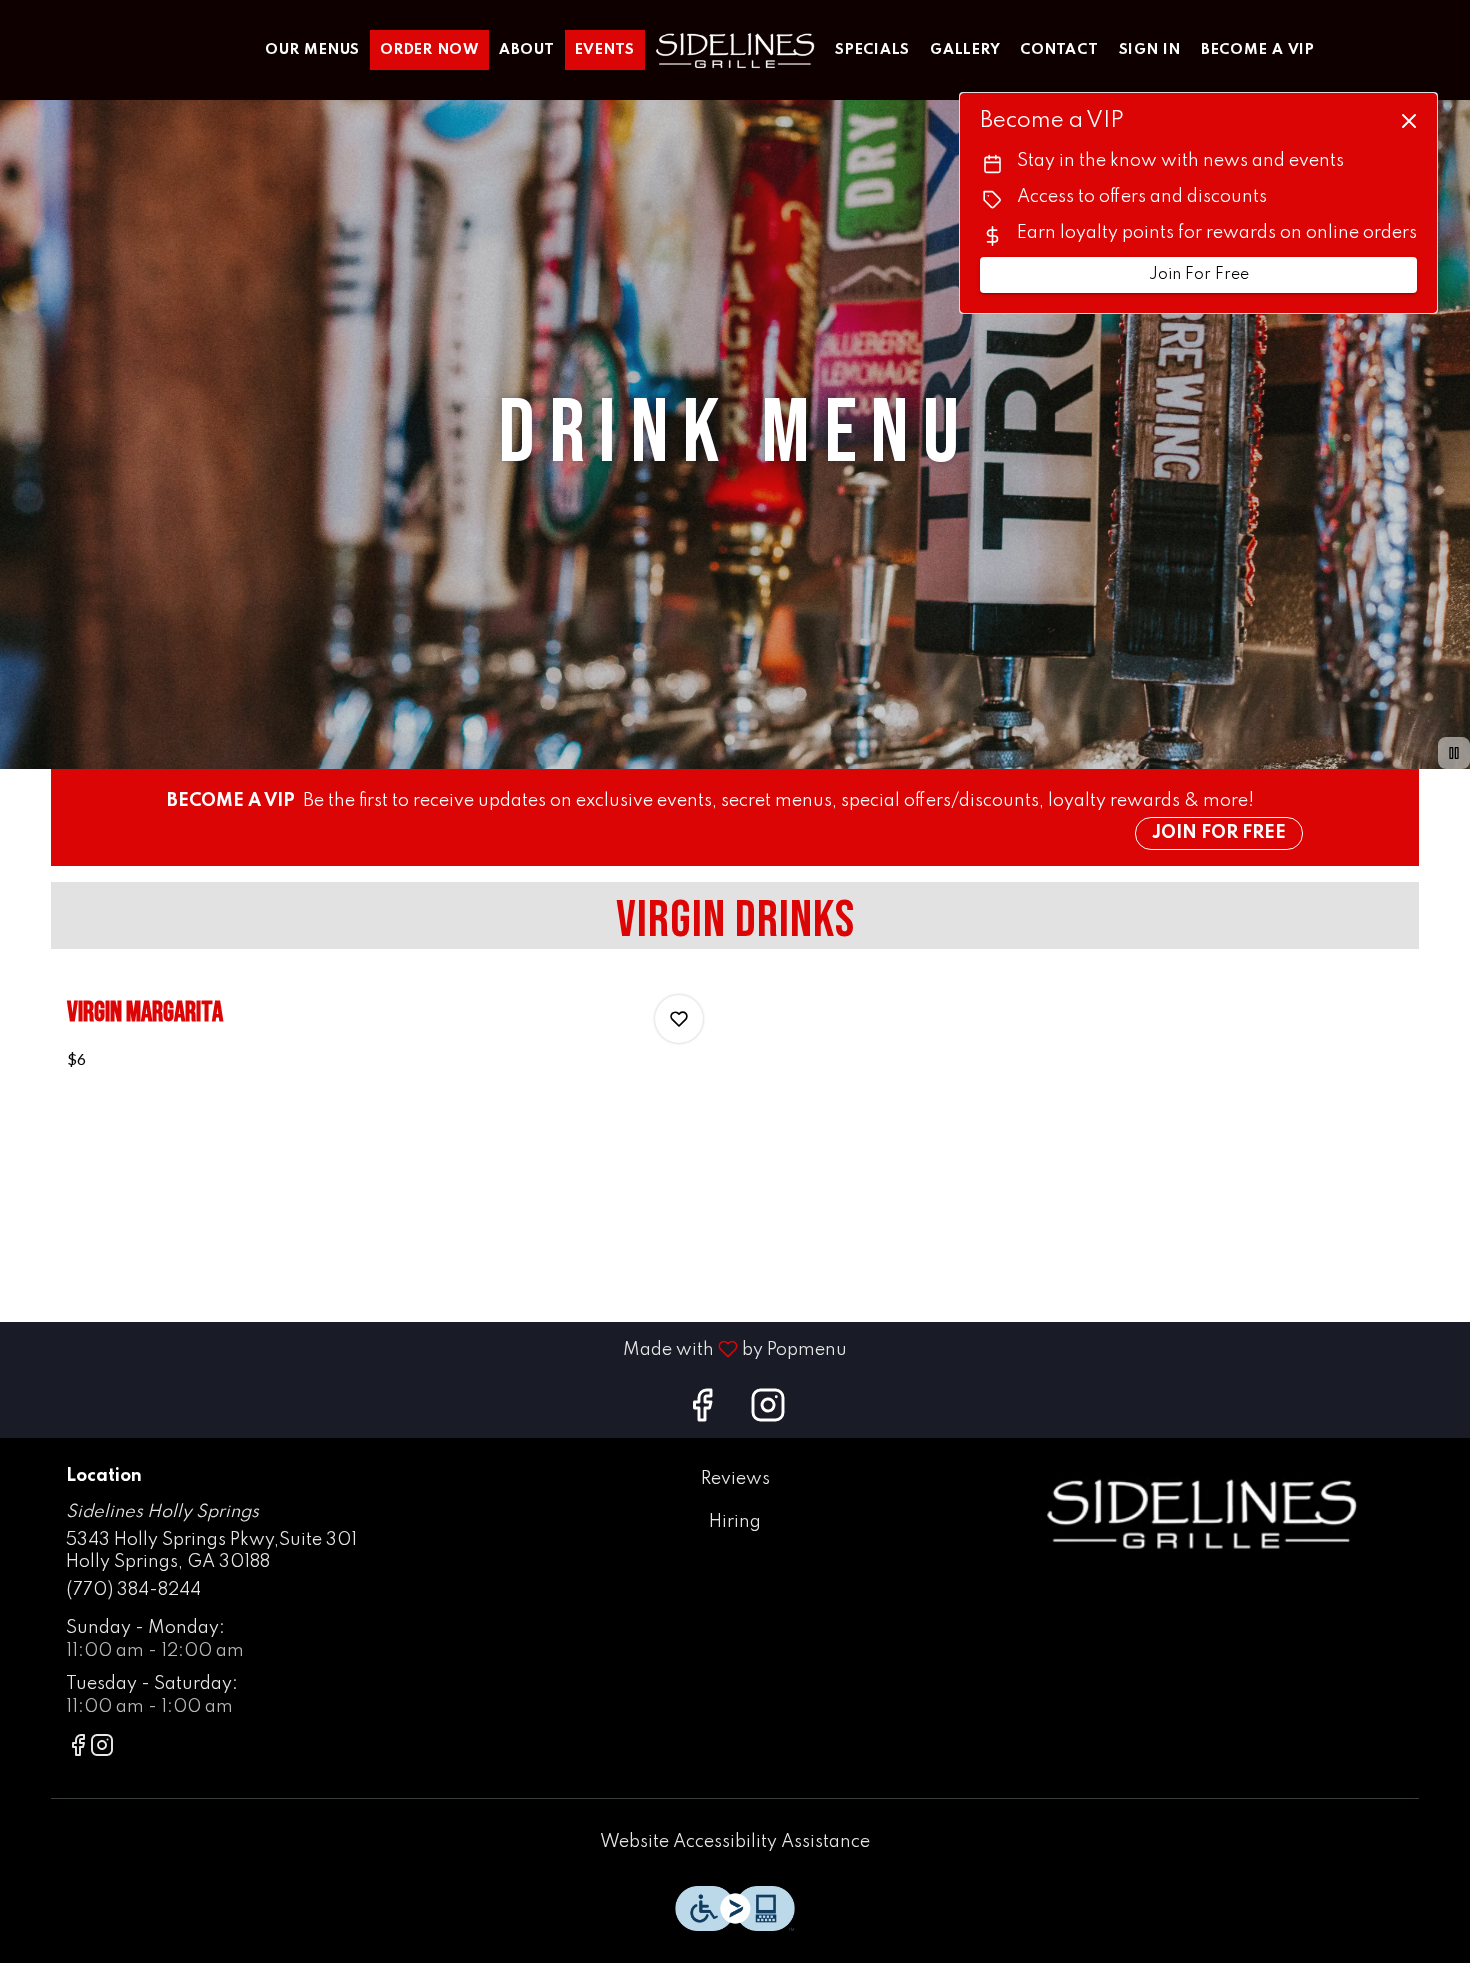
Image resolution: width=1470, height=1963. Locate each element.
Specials (872, 50)
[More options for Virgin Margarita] (679, 1019)
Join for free (1219, 833)
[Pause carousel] (1454, 753)
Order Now (429, 50)
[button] (385, 1041)
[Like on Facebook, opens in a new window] (702, 1412)
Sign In (1150, 50)
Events (605, 50)
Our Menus (312, 50)
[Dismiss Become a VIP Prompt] (1409, 121)
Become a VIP (1258, 50)
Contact (1059, 50)
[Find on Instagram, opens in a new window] (768, 1412)
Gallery (965, 50)
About (527, 50)
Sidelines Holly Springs (1201, 1513)
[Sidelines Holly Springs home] (735, 50)
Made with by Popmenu (431, 1349)
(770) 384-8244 (133, 1590)
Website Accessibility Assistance (735, 1842)
